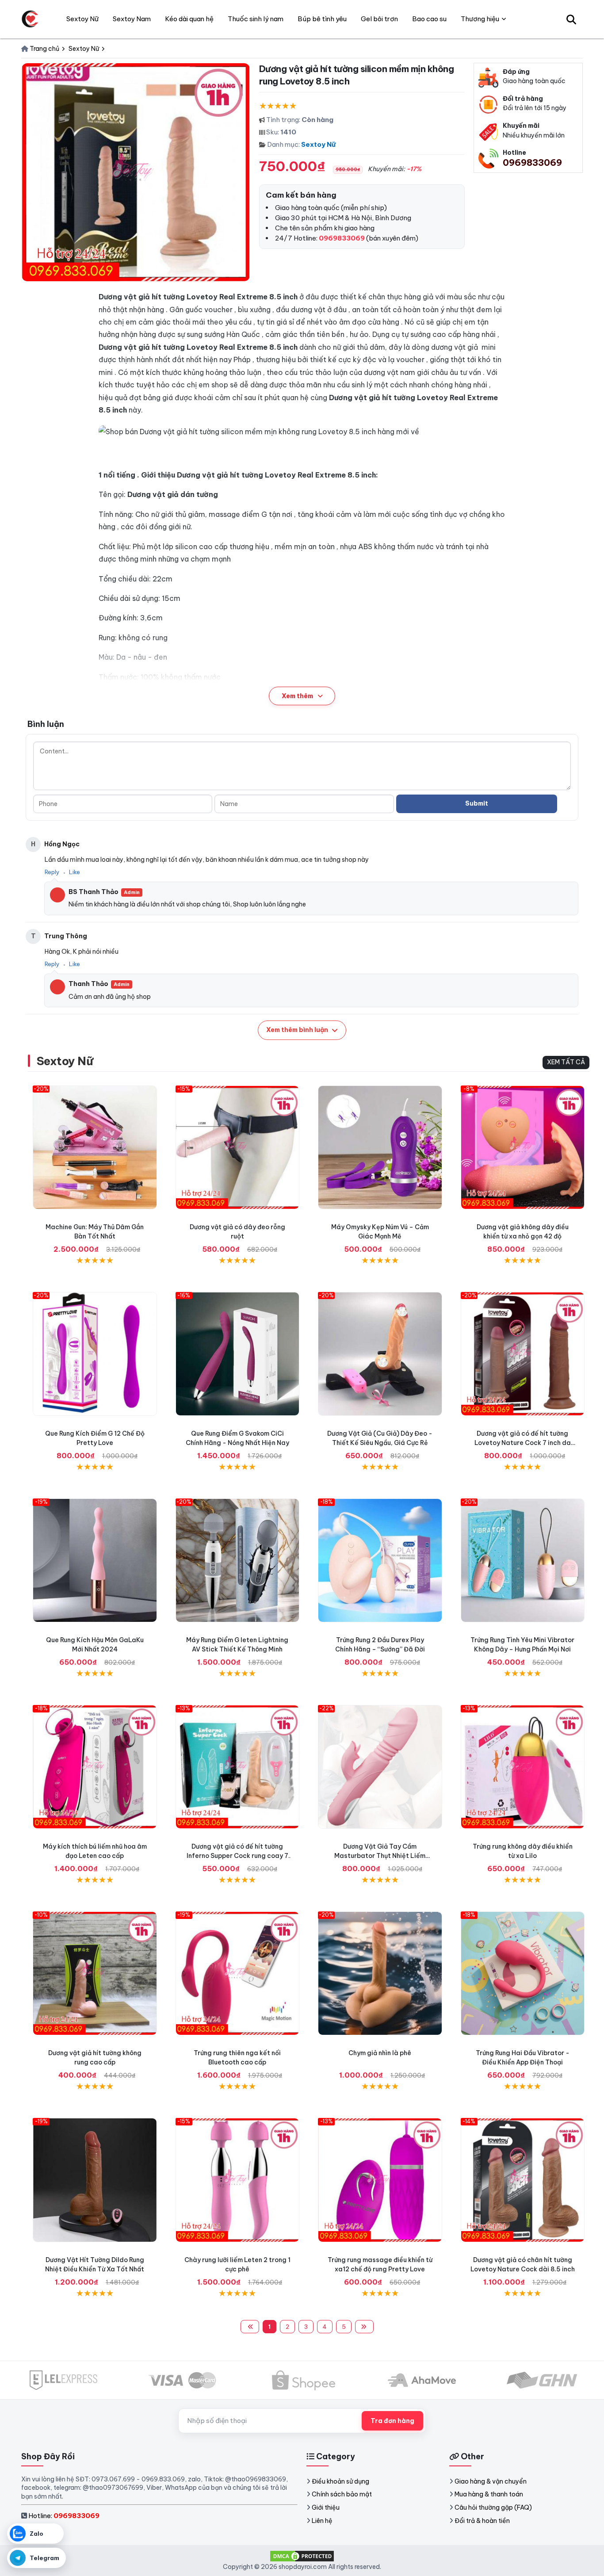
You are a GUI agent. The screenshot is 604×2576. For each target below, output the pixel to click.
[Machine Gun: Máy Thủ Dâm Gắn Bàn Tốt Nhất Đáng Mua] (95, 1148)
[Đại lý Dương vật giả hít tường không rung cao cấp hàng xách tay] (95, 1974)
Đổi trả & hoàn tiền (482, 2521)
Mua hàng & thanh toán (489, 2494)
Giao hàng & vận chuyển (491, 2481)
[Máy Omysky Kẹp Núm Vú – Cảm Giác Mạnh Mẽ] (380, 1148)
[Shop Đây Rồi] (30, 19)
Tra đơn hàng (392, 2421)
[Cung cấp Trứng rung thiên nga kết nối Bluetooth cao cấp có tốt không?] (238, 1974)
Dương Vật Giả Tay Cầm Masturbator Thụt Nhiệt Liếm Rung (380, 1856)
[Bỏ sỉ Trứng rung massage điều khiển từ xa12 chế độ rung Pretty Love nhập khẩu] (380, 2180)
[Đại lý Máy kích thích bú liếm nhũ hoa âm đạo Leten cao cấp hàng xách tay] (95, 1767)
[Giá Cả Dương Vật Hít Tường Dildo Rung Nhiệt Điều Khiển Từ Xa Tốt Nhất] (95, 2180)
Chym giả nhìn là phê (380, 2053)
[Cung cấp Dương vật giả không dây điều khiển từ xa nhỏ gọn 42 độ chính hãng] (523, 1148)
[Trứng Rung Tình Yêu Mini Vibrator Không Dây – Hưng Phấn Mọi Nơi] (523, 1561)
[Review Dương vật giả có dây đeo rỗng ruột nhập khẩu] (238, 1148)
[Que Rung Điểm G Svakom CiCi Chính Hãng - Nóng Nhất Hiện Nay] (238, 1354)
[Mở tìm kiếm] (571, 19)
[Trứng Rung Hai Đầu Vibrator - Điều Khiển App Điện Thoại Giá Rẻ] (523, 1974)
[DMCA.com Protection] (302, 2556)
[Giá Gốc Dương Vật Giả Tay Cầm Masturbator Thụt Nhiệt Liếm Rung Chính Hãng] (380, 1767)
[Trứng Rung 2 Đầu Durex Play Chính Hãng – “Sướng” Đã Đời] (380, 1561)
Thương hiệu (480, 19)
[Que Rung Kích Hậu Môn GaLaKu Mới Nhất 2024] (95, 1561)
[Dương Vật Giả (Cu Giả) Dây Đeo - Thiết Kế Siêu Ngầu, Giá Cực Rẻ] (380, 1354)
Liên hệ (322, 2521)
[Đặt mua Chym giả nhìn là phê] (380, 1974)
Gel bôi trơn (379, 19)
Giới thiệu (326, 2507)
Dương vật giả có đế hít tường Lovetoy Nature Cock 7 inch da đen (523, 1443)
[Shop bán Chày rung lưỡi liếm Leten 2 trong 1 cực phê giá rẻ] (238, 2180)
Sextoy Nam (132, 19)
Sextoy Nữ (318, 144)
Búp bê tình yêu (322, 19)
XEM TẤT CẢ (566, 1062)
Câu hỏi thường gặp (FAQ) (493, 2507)
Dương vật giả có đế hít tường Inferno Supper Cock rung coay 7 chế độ (237, 1856)
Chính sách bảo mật (342, 2494)
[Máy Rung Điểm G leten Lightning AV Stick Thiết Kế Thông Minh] (238, 1561)
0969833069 (532, 162)
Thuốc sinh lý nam (256, 19)
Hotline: (64, 2516)
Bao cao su (429, 19)
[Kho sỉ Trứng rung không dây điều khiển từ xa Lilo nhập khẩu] (523, 1767)
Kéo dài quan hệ (189, 19)
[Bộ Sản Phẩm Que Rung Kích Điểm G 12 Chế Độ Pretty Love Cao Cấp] (95, 1354)
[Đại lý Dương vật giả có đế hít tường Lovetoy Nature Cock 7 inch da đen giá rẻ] (523, 1354)
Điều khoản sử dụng (340, 2481)
